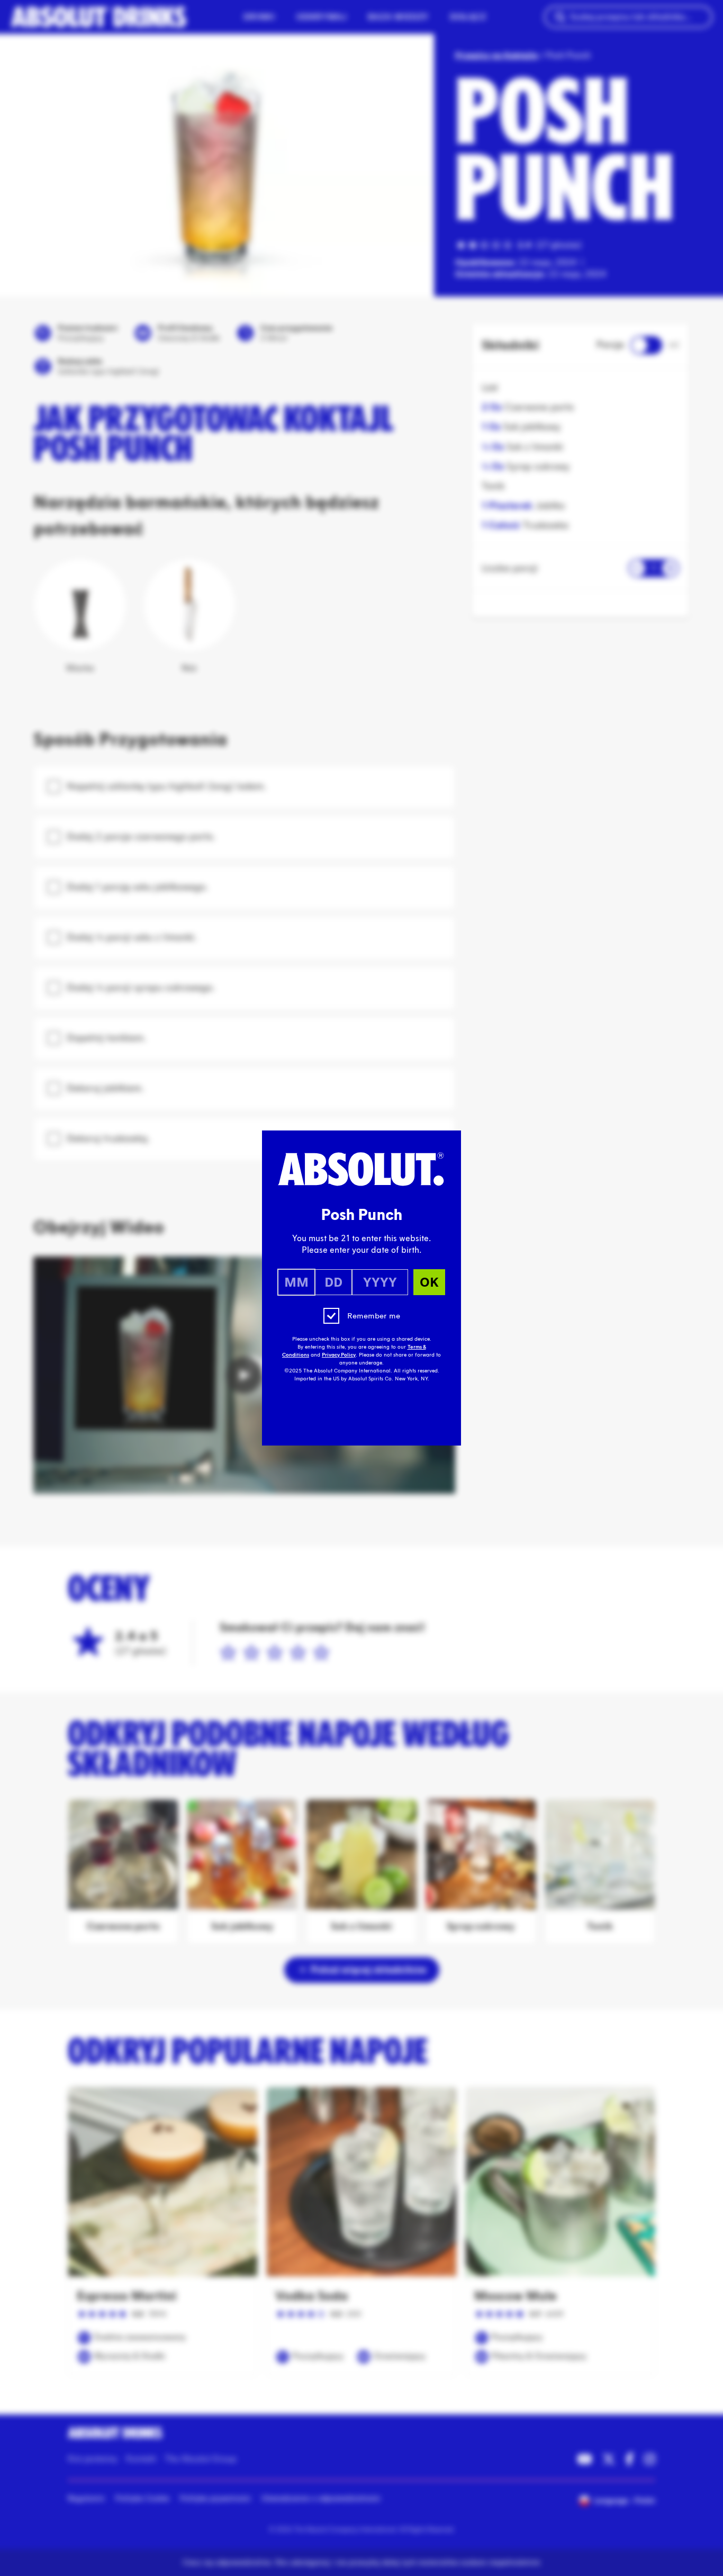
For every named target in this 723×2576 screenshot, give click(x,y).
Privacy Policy (339, 1355)
